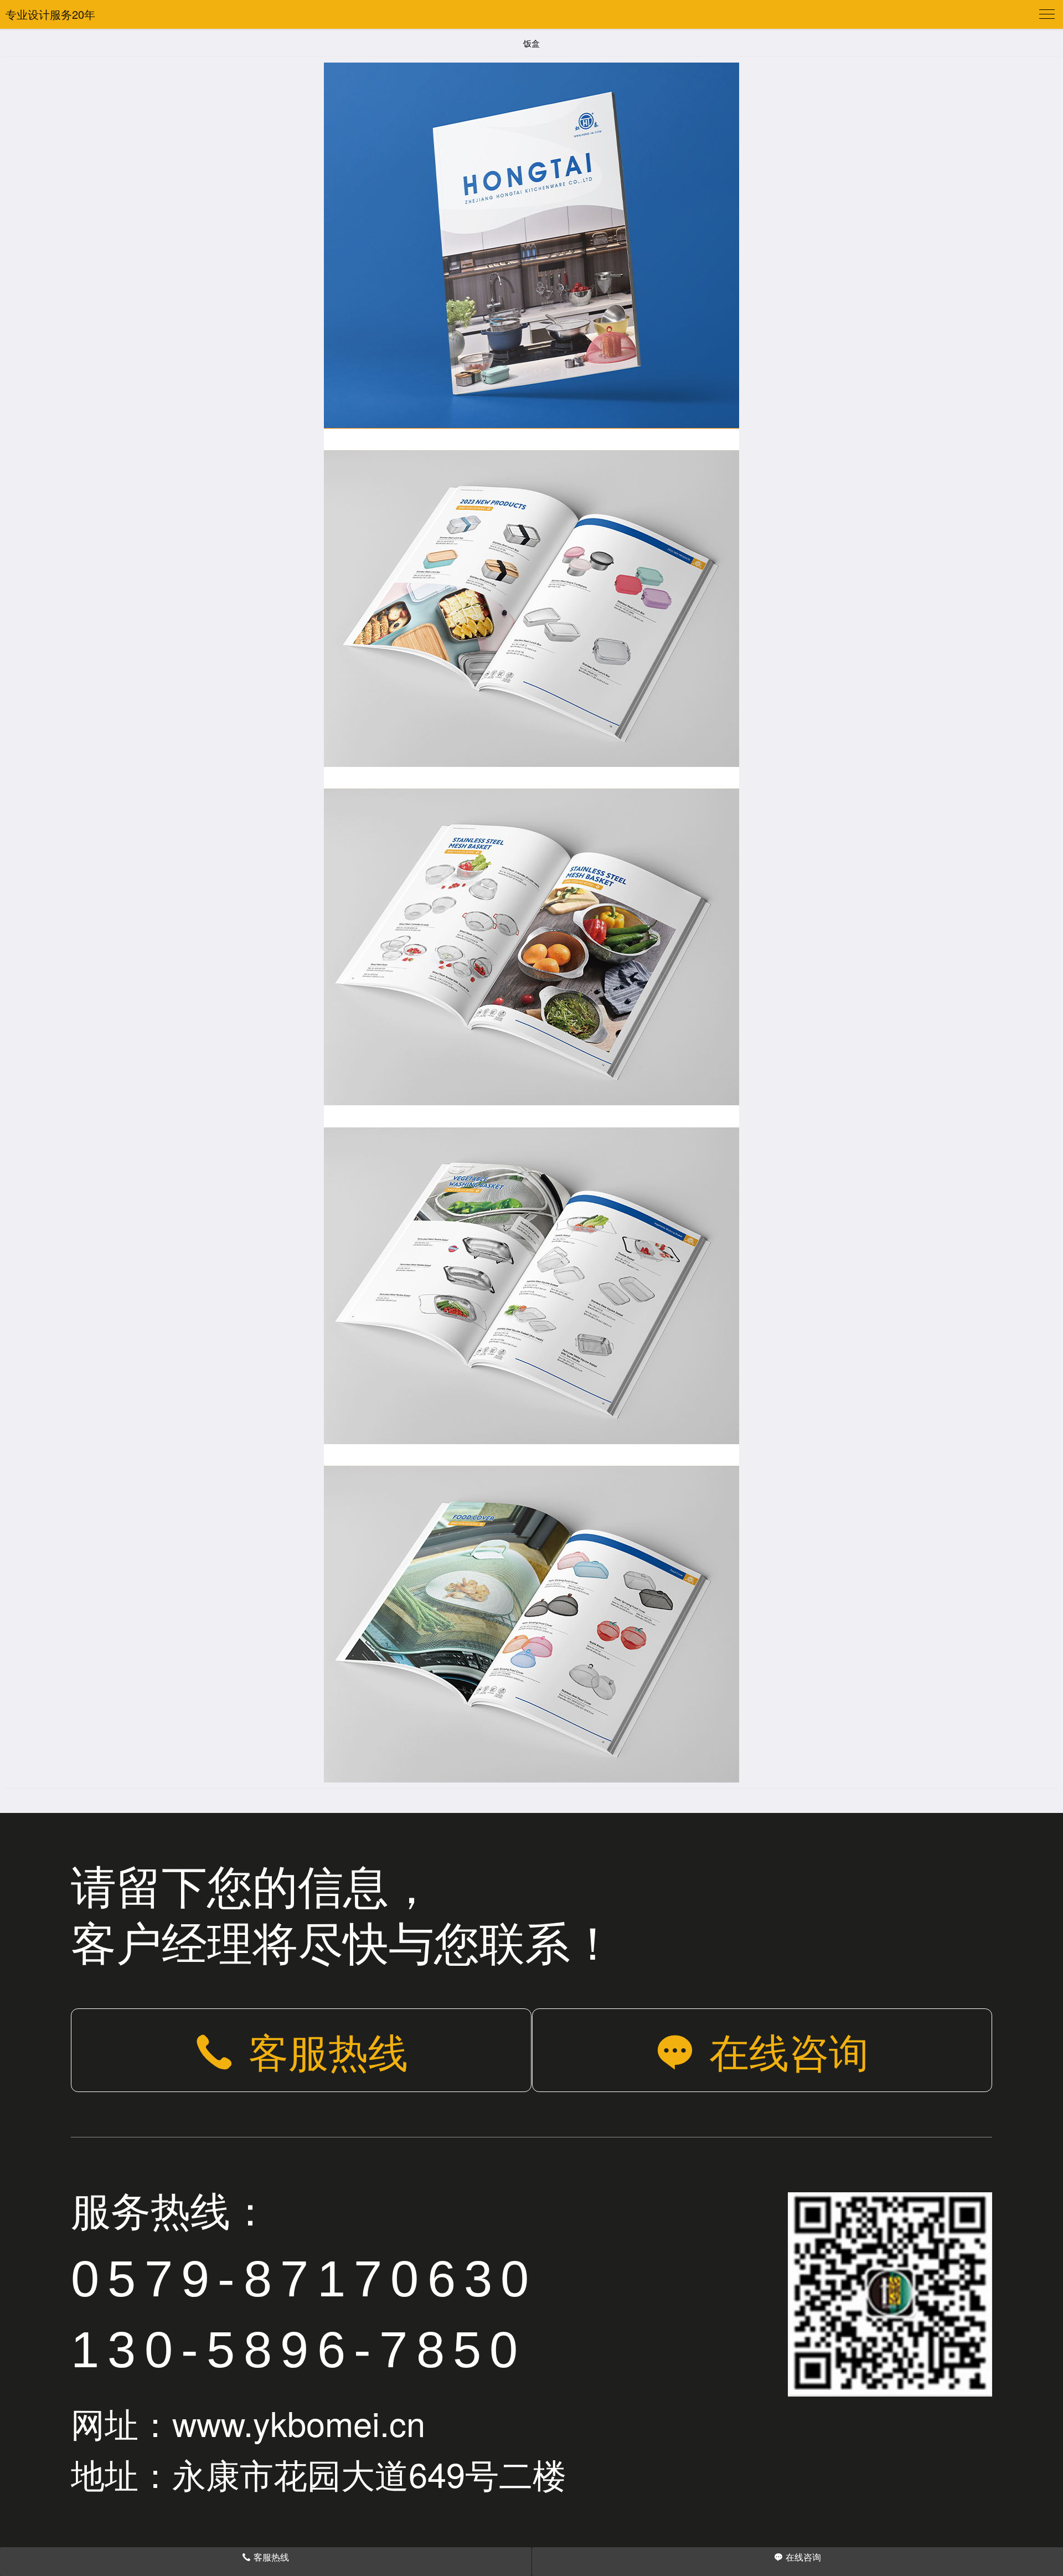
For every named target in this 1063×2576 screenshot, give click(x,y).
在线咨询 (789, 2050)
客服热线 (328, 2050)
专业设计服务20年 (50, 14)
